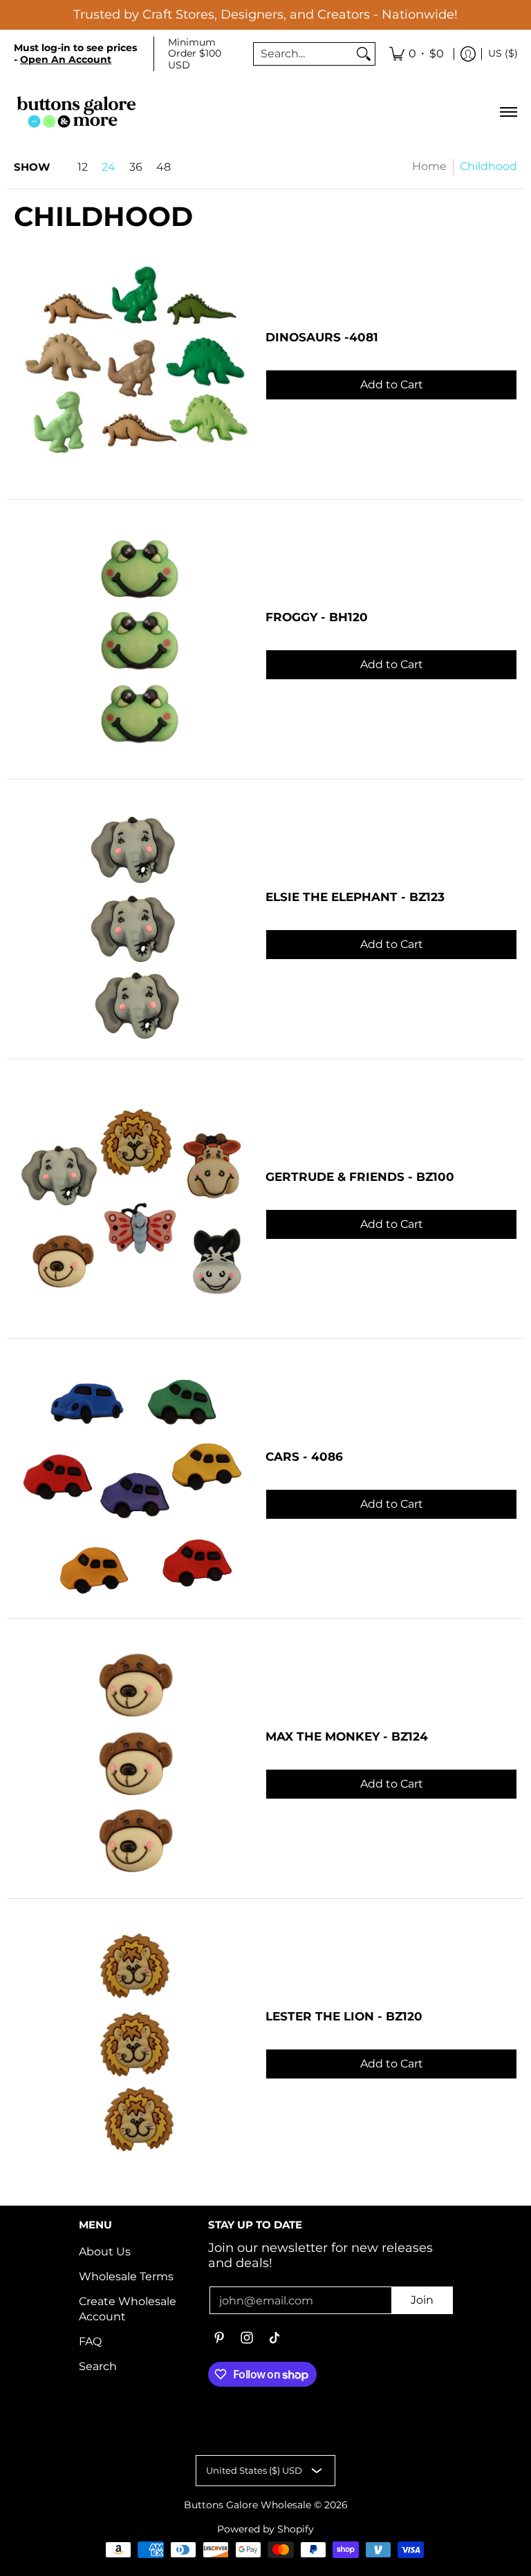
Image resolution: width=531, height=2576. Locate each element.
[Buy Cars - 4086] (133, 1486)
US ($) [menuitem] (503, 53)
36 (136, 167)
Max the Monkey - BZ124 (347, 1736)
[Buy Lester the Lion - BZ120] (133, 2045)
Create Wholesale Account (128, 2309)
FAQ (90, 2341)
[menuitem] (417, 54)
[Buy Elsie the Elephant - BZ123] (133, 926)
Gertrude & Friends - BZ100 (360, 1177)
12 (83, 167)
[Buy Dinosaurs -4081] (133, 366)
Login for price (391, 362)
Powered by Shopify (265, 2529)
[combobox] (303, 54)
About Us (105, 2252)
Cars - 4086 (304, 1457)
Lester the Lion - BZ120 (344, 2016)
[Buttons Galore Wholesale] (76, 112)
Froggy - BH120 (317, 617)
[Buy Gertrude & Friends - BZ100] (133, 1206)
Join (422, 2300)
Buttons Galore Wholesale (248, 2505)
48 (164, 167)
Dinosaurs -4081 (322, 337)
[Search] (364, 54)
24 (109, 167)
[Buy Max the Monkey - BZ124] (133, 1765)
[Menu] (508, 112)
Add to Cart (392, 385)
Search (98, 2366)
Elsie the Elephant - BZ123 (355, 897)
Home (429, 166)
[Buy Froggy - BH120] (133, 646)
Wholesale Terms (126, 2276)
